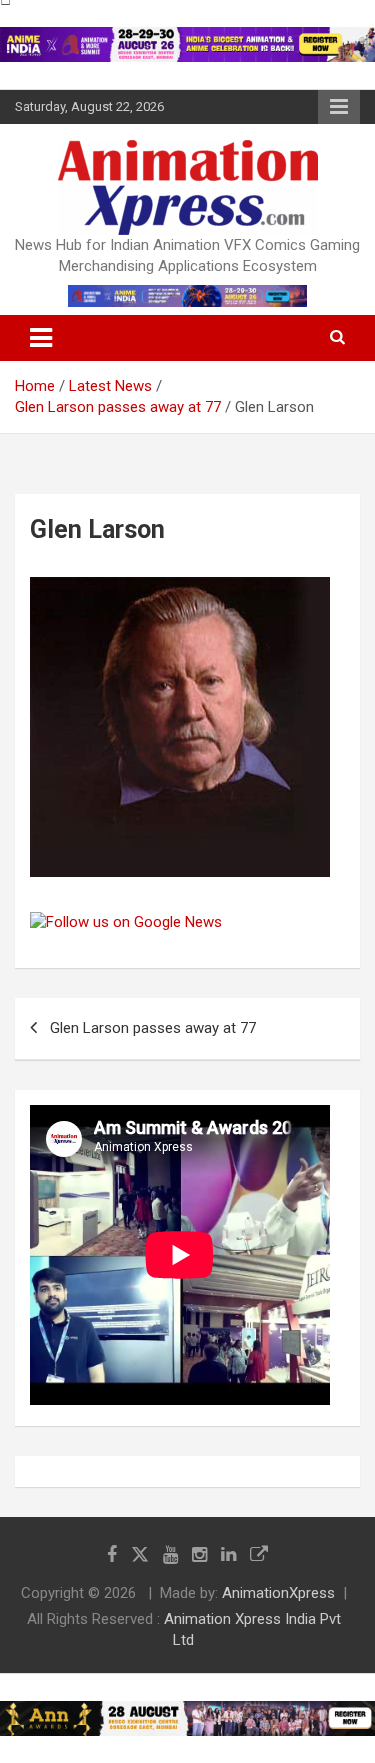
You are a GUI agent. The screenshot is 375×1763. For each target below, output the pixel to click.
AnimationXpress (278, 1593)
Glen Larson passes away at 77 (153, 1028)
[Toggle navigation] (41, 338)
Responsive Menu (339, 107)
